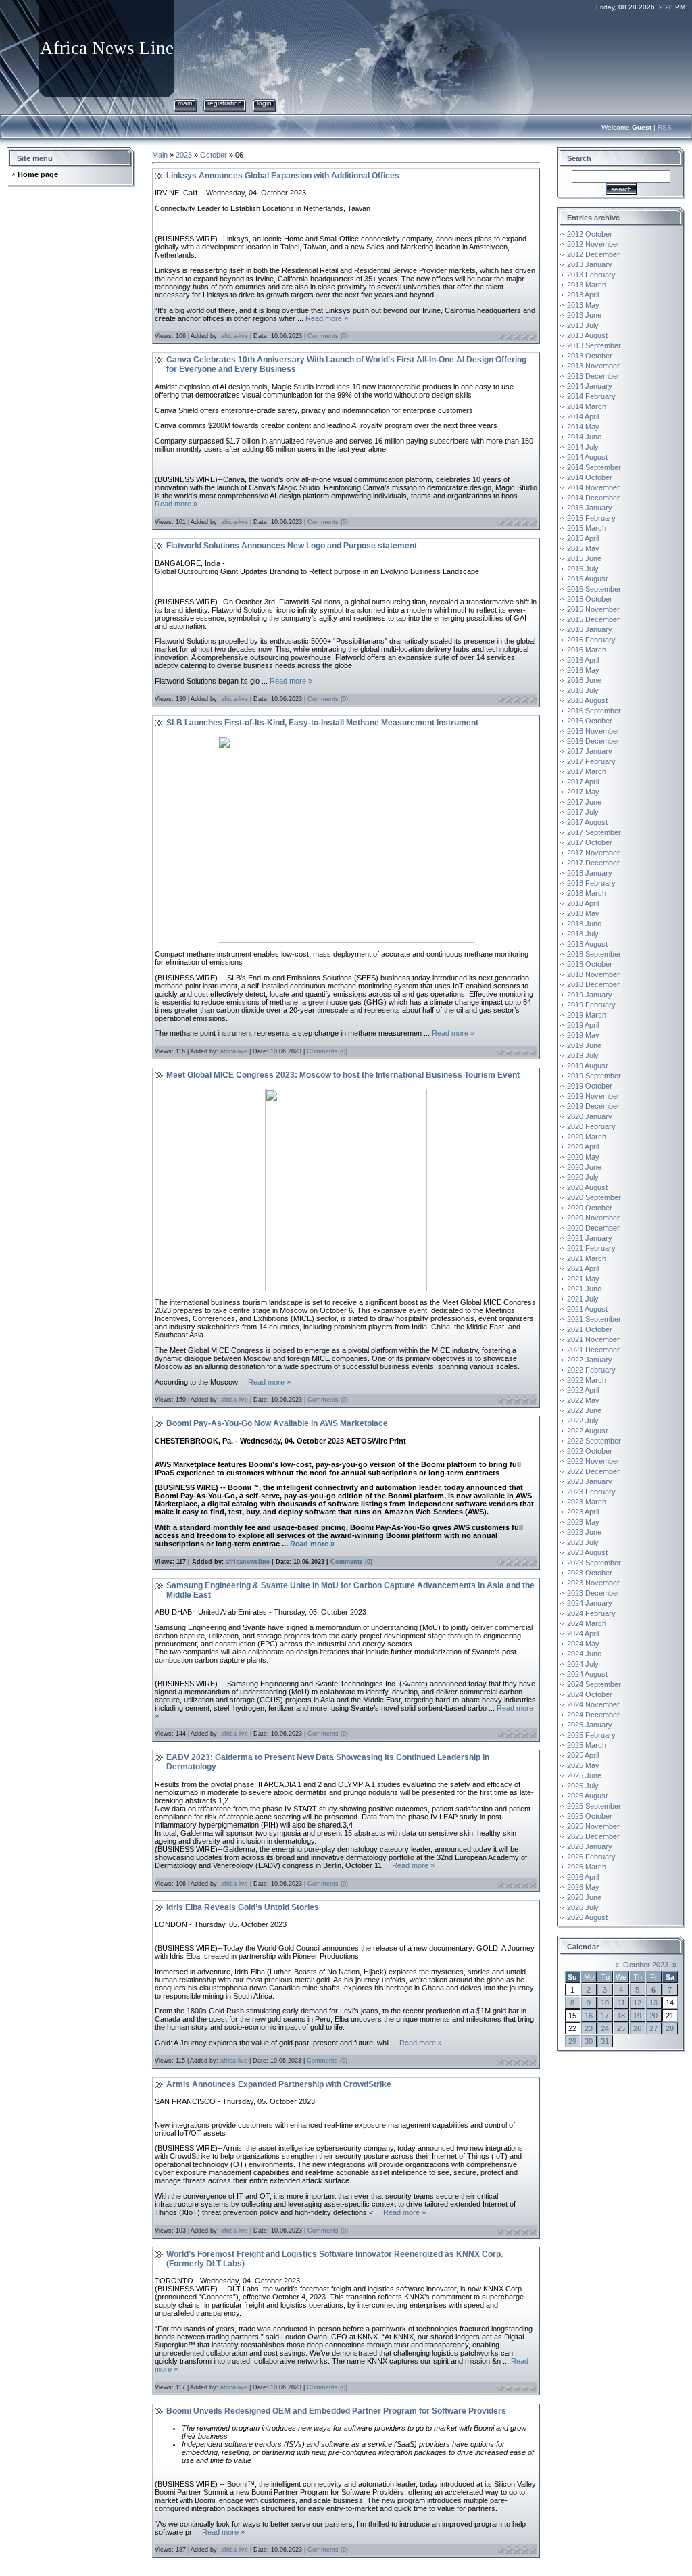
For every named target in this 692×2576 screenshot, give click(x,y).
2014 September (594, 467)
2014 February (591, 396)
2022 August (587, 1431)
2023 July (583, 1542)
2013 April (583, 295)
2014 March (587, 406)
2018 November (593, 974)
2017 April (583, 782)
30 (589, 2041)
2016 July (583, 690)
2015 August (587, 579)
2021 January (590, 1238)
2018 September (594, 954)
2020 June (584, 1167)
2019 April (583, 1025)
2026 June (584, 1897)
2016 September (594, 711)
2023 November (593, 1583)
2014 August (587, 457)
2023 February (591, 1492)
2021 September (594, 1319)
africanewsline (248, 1562)
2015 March (587, 528)
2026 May (583, 1887)
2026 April (583, 1877)
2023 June (584, 1532)
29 (572, 2041)
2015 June (584, 558)
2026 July (583, 1907)
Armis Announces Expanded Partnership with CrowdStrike (279, 2084)
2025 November (593, 1826)
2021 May (583, 1279)
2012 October (590, 234)
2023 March (587, 1502)
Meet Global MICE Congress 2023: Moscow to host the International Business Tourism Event (343, 1075)
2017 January (590, 751)
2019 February (591, 1005)
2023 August (587, 1552)
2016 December (593, 741)
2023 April (583, 1512)
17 (605, 2016)
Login (264, 103)
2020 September (594, 1197)
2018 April (583, 903)
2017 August (587, 822)
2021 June (584, 1289)
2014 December (593, 498)
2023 (184, 155)
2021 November (593, 1339)
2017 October (590, 842)
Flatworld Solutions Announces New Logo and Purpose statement (292, 546)
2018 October (590, 964)
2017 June (584, 802)
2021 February (591, 1248)
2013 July (583, 325)
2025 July (583, 1786)
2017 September (594, 832)
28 (670, 2028)
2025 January (590, 1725)
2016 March (587, 650)
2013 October (590, 356)
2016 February (591, 640)
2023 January (590, 1481)
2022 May (583, 1400)
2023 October (590, 1573)
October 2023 (646, 1965)
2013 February (591, 275)
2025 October (590, 1816)
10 (605, 2003)
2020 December (593, 1228)
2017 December (593, 863)
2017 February (591, 761)
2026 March (587, 1867)
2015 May (583, 548)
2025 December (593, 1836)
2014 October (590, 477)
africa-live (234, 336)
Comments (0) (328, 336)
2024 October (590, 1694)
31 (605, 2041)
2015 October (590, 599)
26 (637, 2028)
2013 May (583, 305)
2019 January (590, 995)
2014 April (583, 416)
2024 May (583, 1644)
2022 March (587, 1380)
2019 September (594, 1076)
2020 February (591, 1126)
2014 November (593, 487)
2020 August (587, 1187)
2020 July (583, 1177)
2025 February (591, 1735)
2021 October (590, 1329)
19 (637, 2016)
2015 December (593, 619)
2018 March (587, 893)
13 (653, 2003)
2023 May (583, 1522)
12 (637, 2003)
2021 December (593, 1350)
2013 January (590, 264)
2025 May (583, 1765)
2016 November (593, 731)
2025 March (587, 1745)
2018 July (583, 934)
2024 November (593, 1704)
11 (621, 2003)
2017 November (593, 853)
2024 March (587, 1623)
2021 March (587, 1258)
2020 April (583, 1147)
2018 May (583, 913)
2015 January (590, 508)
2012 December (593, 254)
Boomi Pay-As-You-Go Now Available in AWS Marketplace (277, 1423)
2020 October (590, 1208)
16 (589, 2016)
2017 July (583, 812)
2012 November (593, 244)
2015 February (591, 518)
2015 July (583, 569)
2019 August (587, 1066)
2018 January (590, 873)
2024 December (593, 1715)
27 (653, 2028)
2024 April (583, 1633)
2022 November (593, 1461)
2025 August (587, 1796)
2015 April (583, 538)
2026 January (590, 1846)
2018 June (584, 924)
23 (589, 2028)
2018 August (587, 944)
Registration (225, 103)
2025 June (584, 1775)
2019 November (593, 1096)
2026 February (591, 1857)
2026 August (587, 1917)
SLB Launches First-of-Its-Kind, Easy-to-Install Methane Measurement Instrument (322, 723)
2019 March (587, 1015)
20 (653, 2016)
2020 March (587, 1137)
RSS (665, 127)
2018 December (593, 984)
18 (621, 2016)
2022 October (590, 1451)
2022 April (583, 1390)
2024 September (594, 1684)
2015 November (593, 609)
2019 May (583, 1035)
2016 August (587, 700)
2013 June (584, 315)
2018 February (591, 883)
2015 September (594, 589)
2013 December (593, 376)
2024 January (590, 1603)
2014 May (583, 427)
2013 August (587, 335)
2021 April (583, 1268)
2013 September (594, 345)
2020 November (593, 1218)
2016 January (590, 629)
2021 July (583, 1299)
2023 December (593, 1593)
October (214, 155)
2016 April (583, 660)
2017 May (583, 792)
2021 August (587, 1309)
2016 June (584, 680)
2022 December (593, 1471)
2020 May (583, 1157)
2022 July (583, 1421)
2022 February (591, 1370)
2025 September (594, 1806)
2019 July (583, 1055)
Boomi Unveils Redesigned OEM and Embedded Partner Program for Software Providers (336, 2411)
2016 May (583, 670)
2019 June (584, 1045)
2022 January (590, 1360)
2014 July (583, 447)
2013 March (587, 285)
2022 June (584, 1410)
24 (605, 2028)
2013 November (593, 366)
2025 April (583, 1755)
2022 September (594, 1441)
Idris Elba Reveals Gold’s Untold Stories (243, 1907)
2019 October (590, 1086)
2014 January (590, 386)
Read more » (327, 318)
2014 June (584, 437)
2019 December (593, 1106)
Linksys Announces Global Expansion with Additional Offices (283, 176)
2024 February (591, 1613)
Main (185, 103)
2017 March (587, 771)
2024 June (584, 1654)
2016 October (590, 721)
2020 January (590, 1116)
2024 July (583, 1664)
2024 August (587, 1674)
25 (621, 2028)
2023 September (594, 1563)
